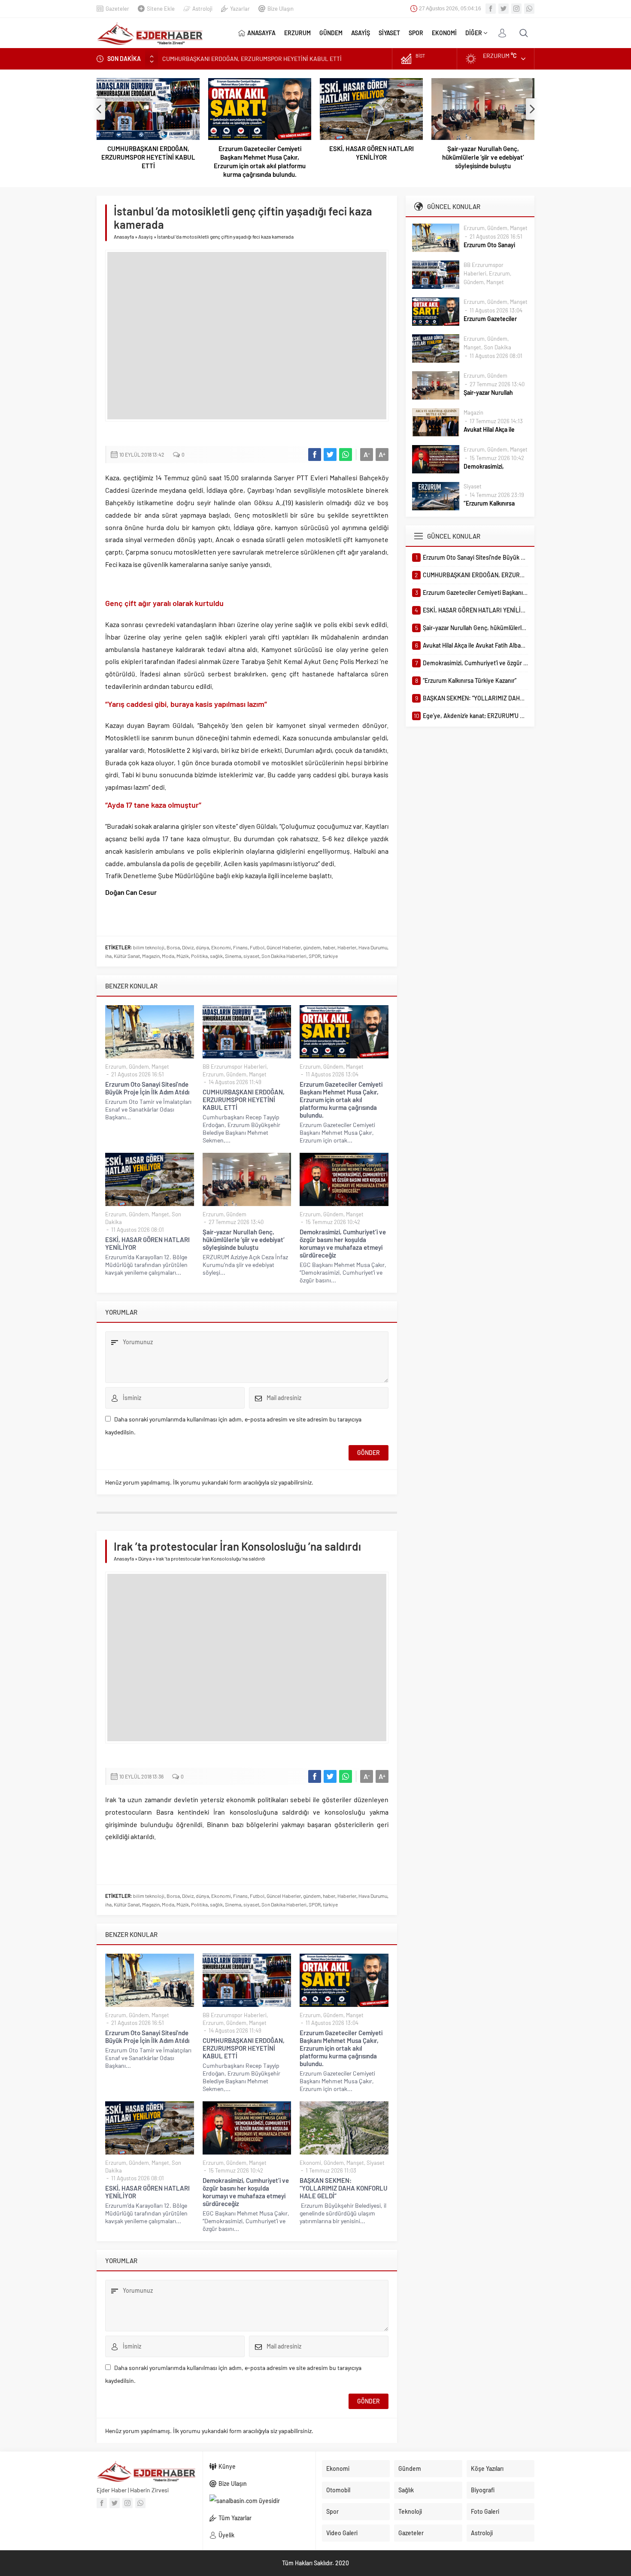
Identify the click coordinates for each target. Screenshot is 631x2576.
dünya (202, 947)
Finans (240, 947)
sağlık (216, 956)
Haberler (347, 947)
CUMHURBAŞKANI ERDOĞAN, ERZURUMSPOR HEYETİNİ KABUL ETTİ (148, 157)
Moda (168, 956)
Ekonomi (221, 947)
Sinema (233, 956)
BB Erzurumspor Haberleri (235, 1067)
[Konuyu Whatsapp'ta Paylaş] (346, 455)
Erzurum (116, 1067)
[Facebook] (491, 9)
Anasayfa (124, 236)
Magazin (151, 956)
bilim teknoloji (149, 947)
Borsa (173, 947)
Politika (199, 956)
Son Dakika (498, 347)
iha (108, 956)
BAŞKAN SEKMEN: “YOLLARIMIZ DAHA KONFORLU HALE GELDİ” (344, 2188)
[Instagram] (516, 9)
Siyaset (376, 2163)
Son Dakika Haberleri (284, 956)
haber (329, 947)
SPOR (315, 956)
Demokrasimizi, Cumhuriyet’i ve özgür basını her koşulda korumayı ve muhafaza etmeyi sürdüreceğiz (343, 1243)
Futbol (257, 947)
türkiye (330, 956)
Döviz (188, 947)
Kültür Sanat (127, 956)
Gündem (139, 1067)
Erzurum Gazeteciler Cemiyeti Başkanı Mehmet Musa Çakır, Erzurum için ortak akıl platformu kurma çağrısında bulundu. (260, 161)
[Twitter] (504, 9)
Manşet (160, 1067)
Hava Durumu (373, 947)
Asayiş (146, 236)
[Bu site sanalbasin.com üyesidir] (259, 2501)
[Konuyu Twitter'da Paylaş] (330, 455)
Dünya (145, 1558)
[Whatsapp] (529, 9)
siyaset (251, 956)
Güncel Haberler (284, 947)
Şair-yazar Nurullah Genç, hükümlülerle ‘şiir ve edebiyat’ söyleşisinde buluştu (483, 157)
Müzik (183, 956)
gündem (312, 947)
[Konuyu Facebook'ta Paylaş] (315, 455)
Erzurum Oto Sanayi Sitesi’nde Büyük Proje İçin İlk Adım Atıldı (147, 1088)
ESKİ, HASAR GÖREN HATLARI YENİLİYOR (372, 153)
